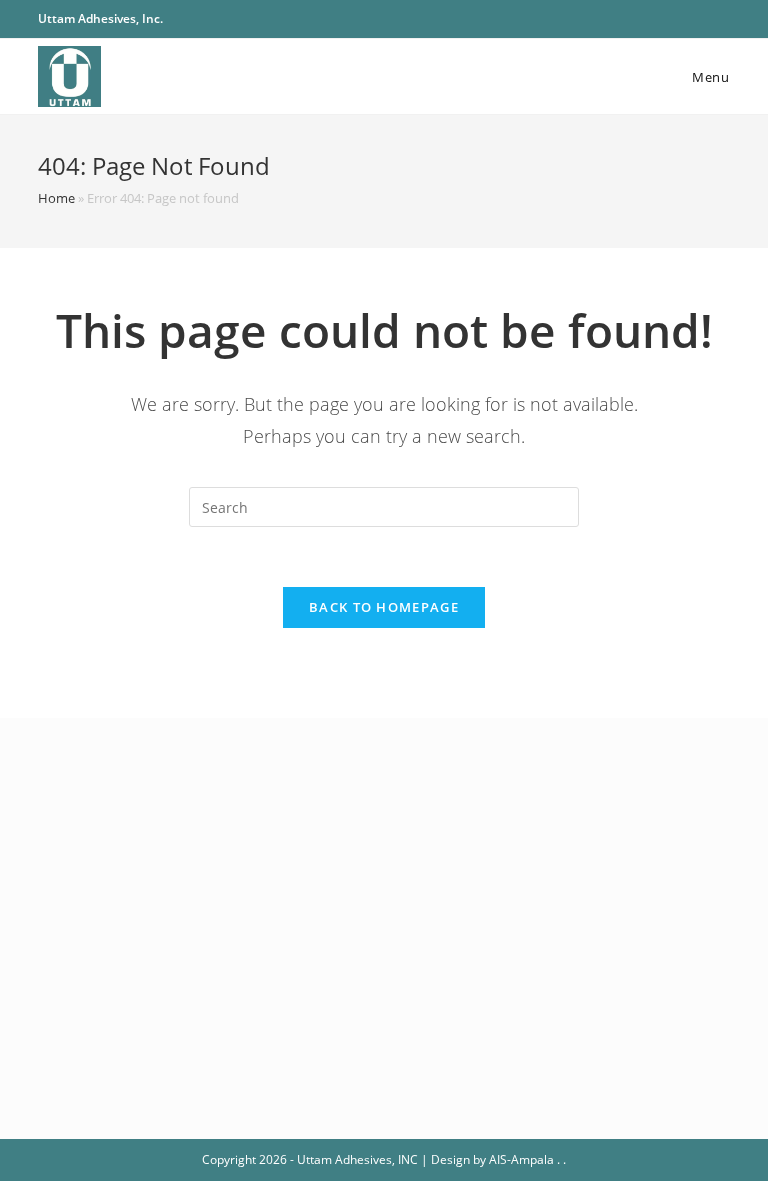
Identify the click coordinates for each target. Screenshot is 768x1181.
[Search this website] (384, 505)
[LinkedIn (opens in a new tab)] (721, 19)
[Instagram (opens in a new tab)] (701, 19)
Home (56, 198)
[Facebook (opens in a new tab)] (678, 19)
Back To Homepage (384, 607)
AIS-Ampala (521, 1159)
